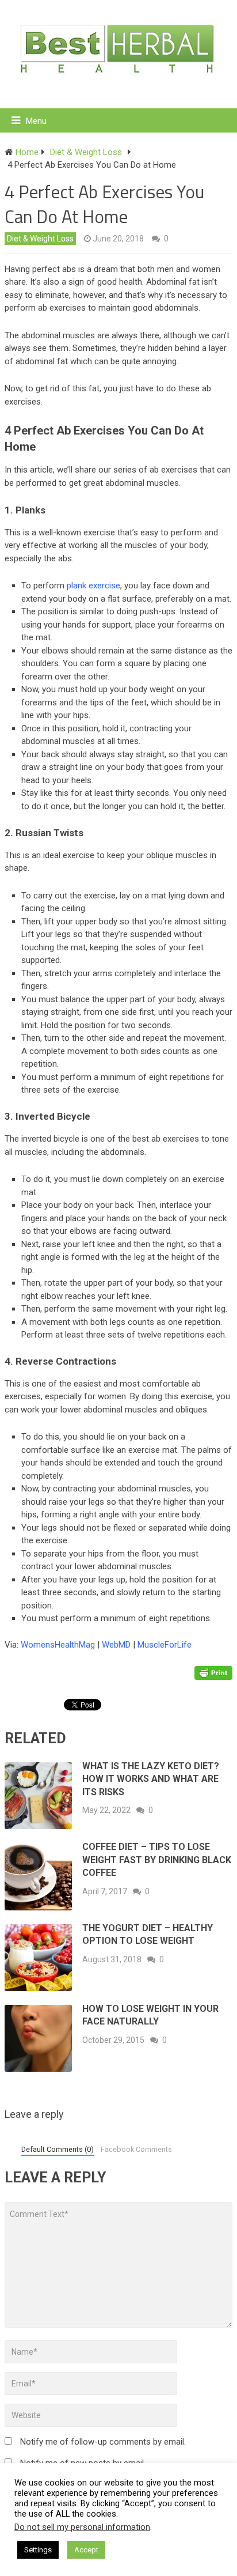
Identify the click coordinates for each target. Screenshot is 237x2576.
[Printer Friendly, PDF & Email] (213, 1672)
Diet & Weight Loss (40, 239)
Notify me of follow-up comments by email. (103, 2442)
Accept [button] (86, 2550)
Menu (36, 121)
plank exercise (93, 586)
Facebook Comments (136, 2149)
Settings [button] (38, 2550)
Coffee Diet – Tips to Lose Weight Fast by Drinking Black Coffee (157, 1860)
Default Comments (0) (58, 2149)
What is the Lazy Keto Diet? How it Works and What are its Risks (151, 1779)
